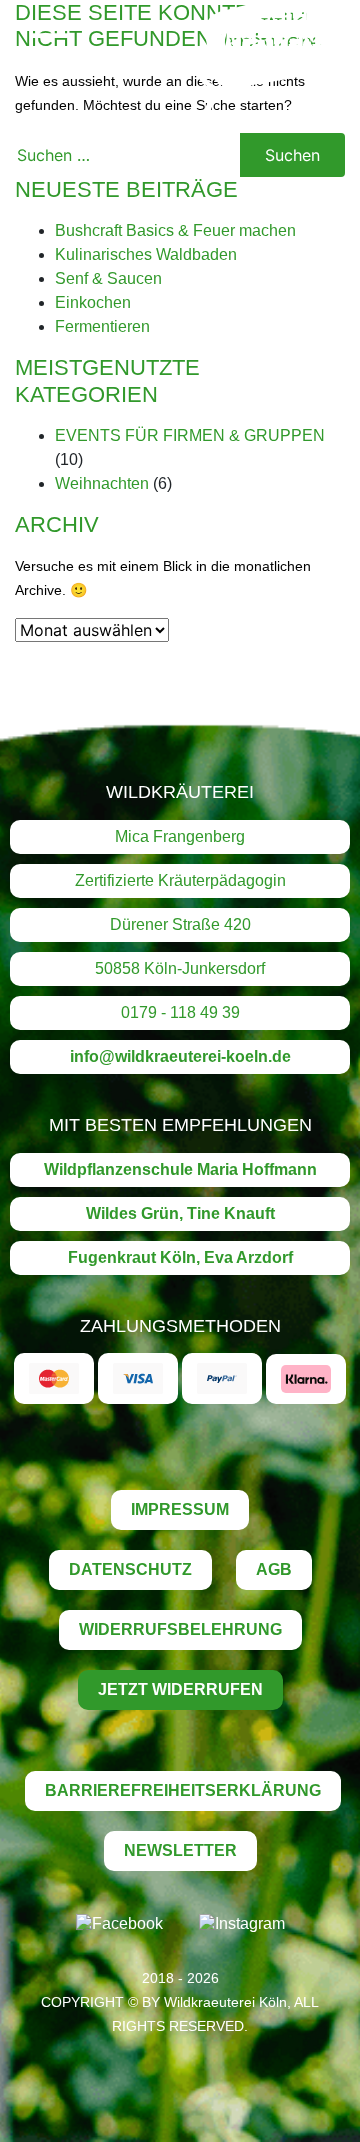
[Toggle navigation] (53, 50)
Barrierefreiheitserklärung (183, 1790)
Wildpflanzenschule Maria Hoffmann (180, 1169)
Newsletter (180, 1850)
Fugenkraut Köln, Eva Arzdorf (180, 1257)
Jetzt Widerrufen (180, 1689)
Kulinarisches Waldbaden (146, 254)
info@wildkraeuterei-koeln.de (180, 1056)
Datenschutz (130, 1569)
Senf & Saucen (108, 278)
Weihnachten (102, 483)
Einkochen (93, 302)
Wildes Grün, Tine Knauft (180, 1213)
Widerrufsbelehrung (180, 1629)
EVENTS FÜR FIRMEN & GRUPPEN (190, 435)
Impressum (180, 1509)
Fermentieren (102, 326)
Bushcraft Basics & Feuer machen (175, 230)
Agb (274, 1569)
